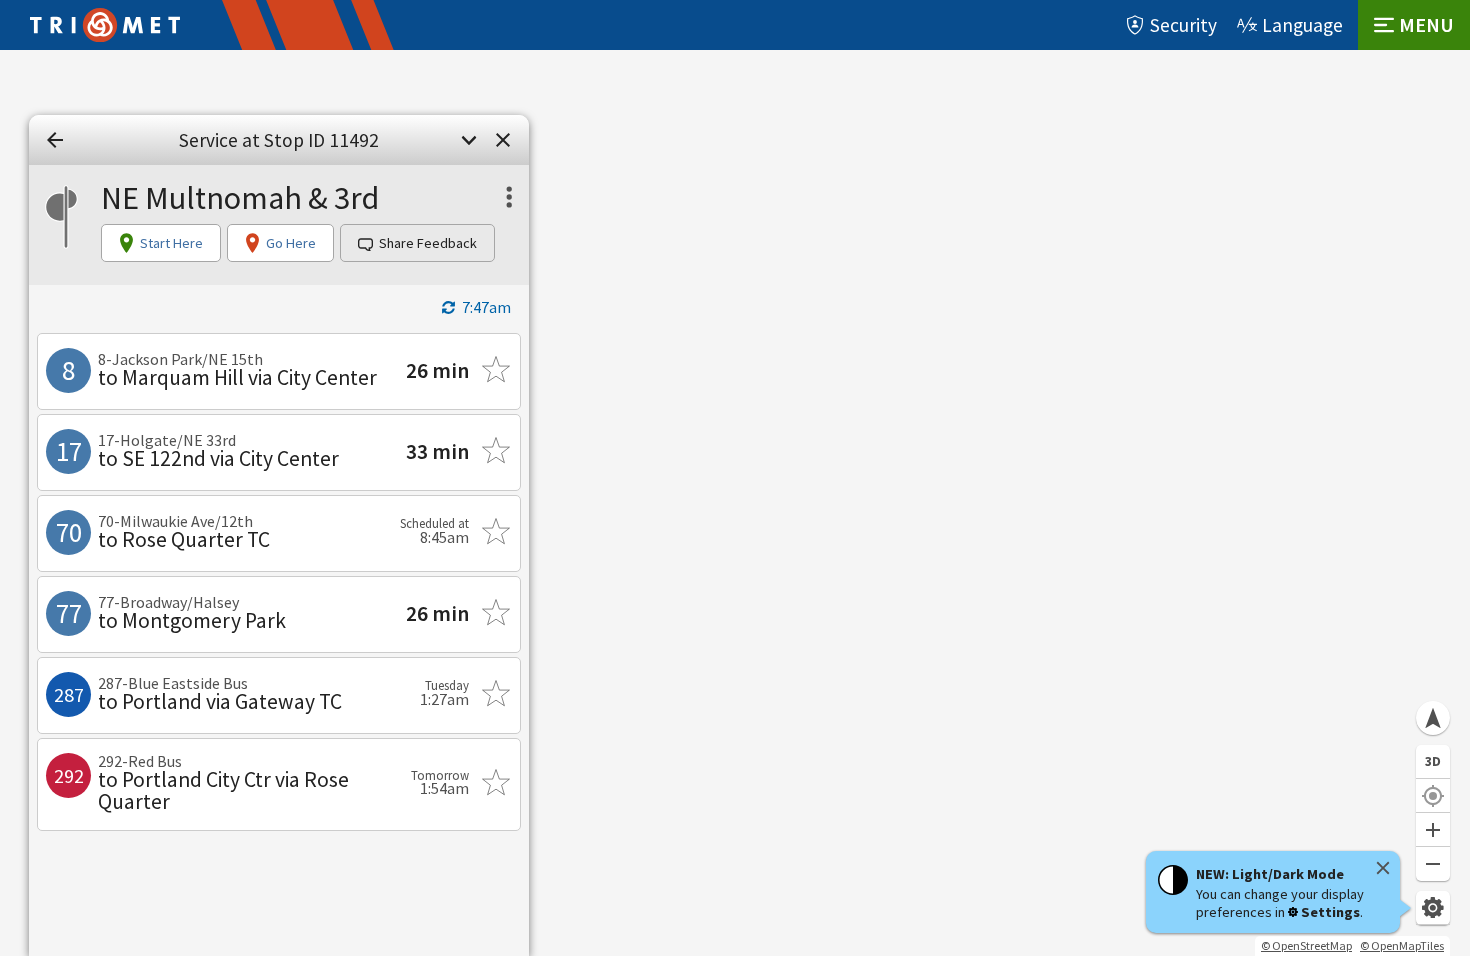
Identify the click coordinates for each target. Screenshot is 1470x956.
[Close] (1383, 868)
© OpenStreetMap (1306, 945)
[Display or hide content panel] (469, 140)
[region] (735, 503)
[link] (55, 140)
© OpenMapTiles (1402, 945)
